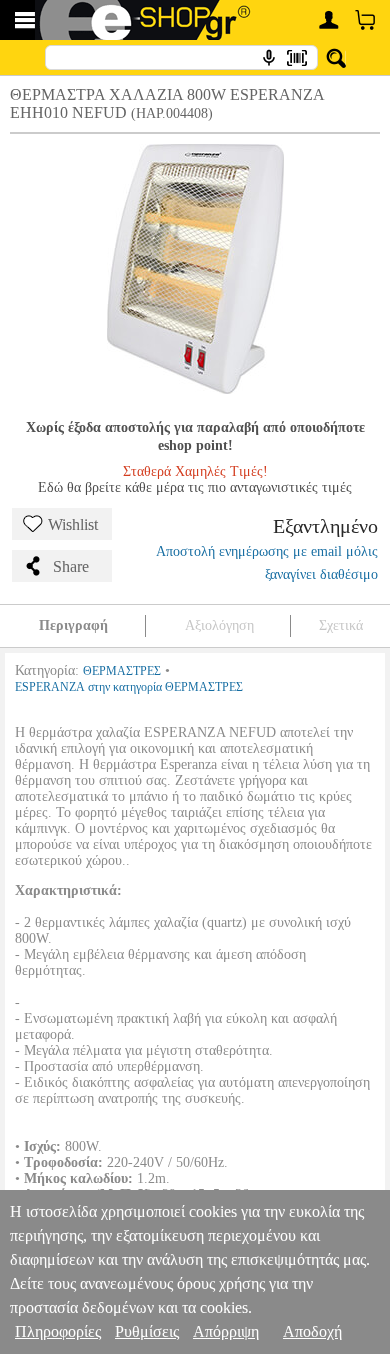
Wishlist (73, 524)
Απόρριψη (226, 1331)
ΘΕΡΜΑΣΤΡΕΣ (122, 671)
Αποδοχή (312, 1331)
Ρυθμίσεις (147, 1331)
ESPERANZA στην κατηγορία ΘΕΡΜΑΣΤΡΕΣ (129, 687)
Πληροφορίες (58, 1331)
